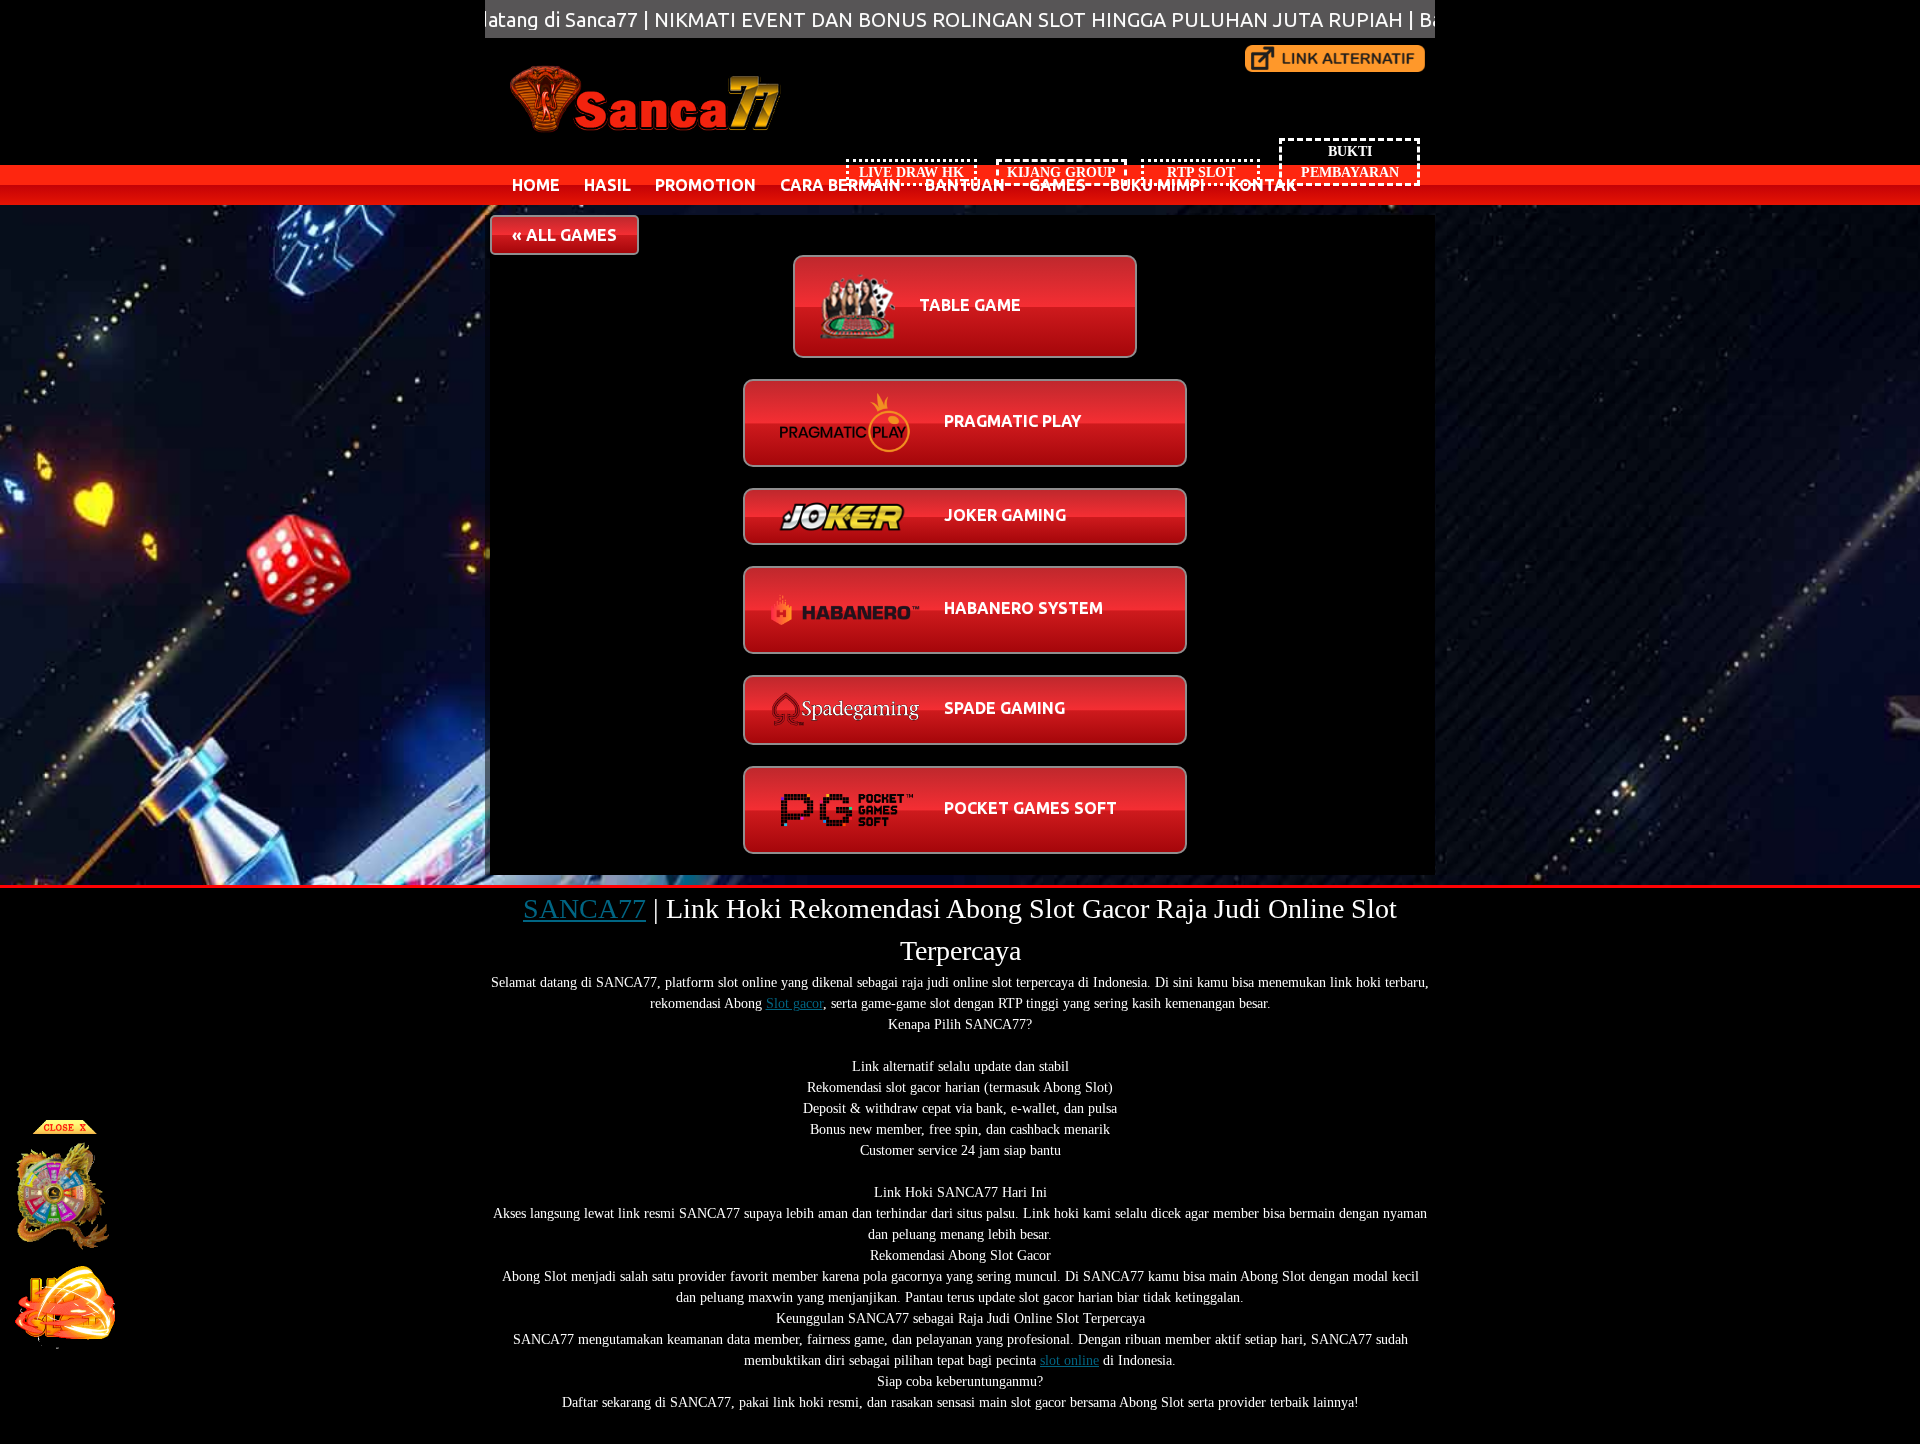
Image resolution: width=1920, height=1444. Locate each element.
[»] (1335, 58)
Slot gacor (794, 1003)
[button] (564, 235)
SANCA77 (584, 908)
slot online (1069, 1360)
